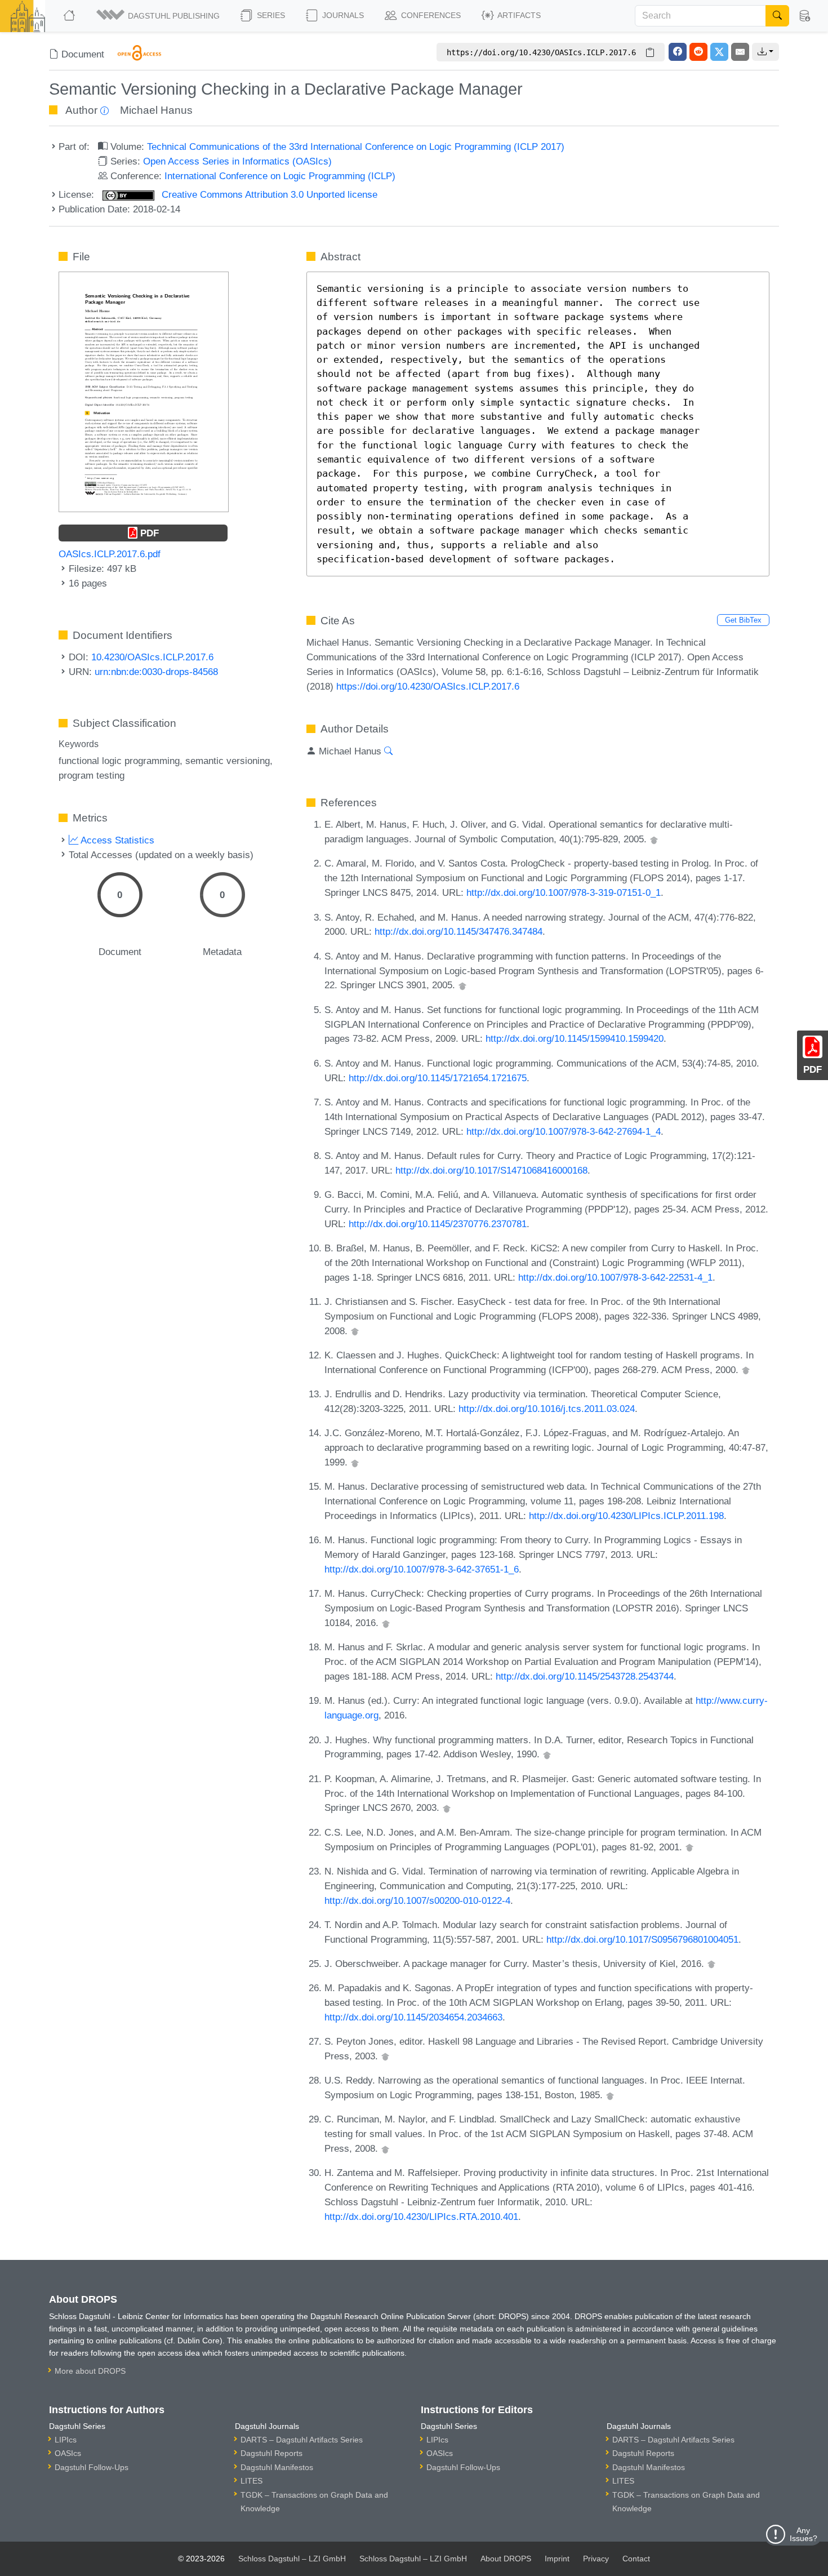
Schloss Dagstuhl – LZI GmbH (292, 2559)
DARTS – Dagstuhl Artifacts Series (302, 2440)
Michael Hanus (156, 110)
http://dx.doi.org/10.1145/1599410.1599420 (575, 1038)
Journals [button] (342, 15)
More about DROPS (90, 2371)
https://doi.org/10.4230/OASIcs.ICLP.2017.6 (428, 686)
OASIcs (68, 2453)
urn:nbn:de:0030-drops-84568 (156, 672)
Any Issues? (803, 2534)
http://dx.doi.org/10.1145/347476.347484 (458, 931)
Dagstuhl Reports (271, 2453)
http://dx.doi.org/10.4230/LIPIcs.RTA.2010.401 (421, 2217)
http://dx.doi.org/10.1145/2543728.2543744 (585, 1676)
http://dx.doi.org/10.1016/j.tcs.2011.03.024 (547, 1409)
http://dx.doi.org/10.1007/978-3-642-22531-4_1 (615, 1277)
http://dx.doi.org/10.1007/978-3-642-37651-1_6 (422, 1569)
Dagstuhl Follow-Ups (92, 2467)
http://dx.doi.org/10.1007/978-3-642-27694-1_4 (564, 1131)
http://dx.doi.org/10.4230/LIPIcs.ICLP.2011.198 (626, 1516)
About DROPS (506, 2559)
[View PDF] (144, 391)
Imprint (557, 2559)
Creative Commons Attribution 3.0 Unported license (268, 194)
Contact (636, 2559)
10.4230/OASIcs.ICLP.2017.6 (152, 657)
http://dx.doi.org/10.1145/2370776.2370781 (438, 1224)
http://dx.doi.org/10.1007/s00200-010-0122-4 (417, 1900)
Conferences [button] (430, 15)
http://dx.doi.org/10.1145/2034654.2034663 (413, 2017)
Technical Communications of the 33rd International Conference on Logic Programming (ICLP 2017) (356, 146)
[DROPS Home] (70, 16)
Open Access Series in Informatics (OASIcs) (237, 161)
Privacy (596, 2559)
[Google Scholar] (654, 839)
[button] (159, 16)
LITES (251, 2481)
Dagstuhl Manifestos (277, 2467)
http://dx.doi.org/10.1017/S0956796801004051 (642, 1939)
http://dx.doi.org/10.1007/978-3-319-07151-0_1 (564, 892)
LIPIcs (66, 2440)
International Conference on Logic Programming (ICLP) (280, 176)
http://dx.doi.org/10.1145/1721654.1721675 (438, 1078)
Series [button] (270, 15)
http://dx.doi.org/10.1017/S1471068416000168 (491, 1170)
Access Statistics (116, 840)
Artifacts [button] (518, 15)
